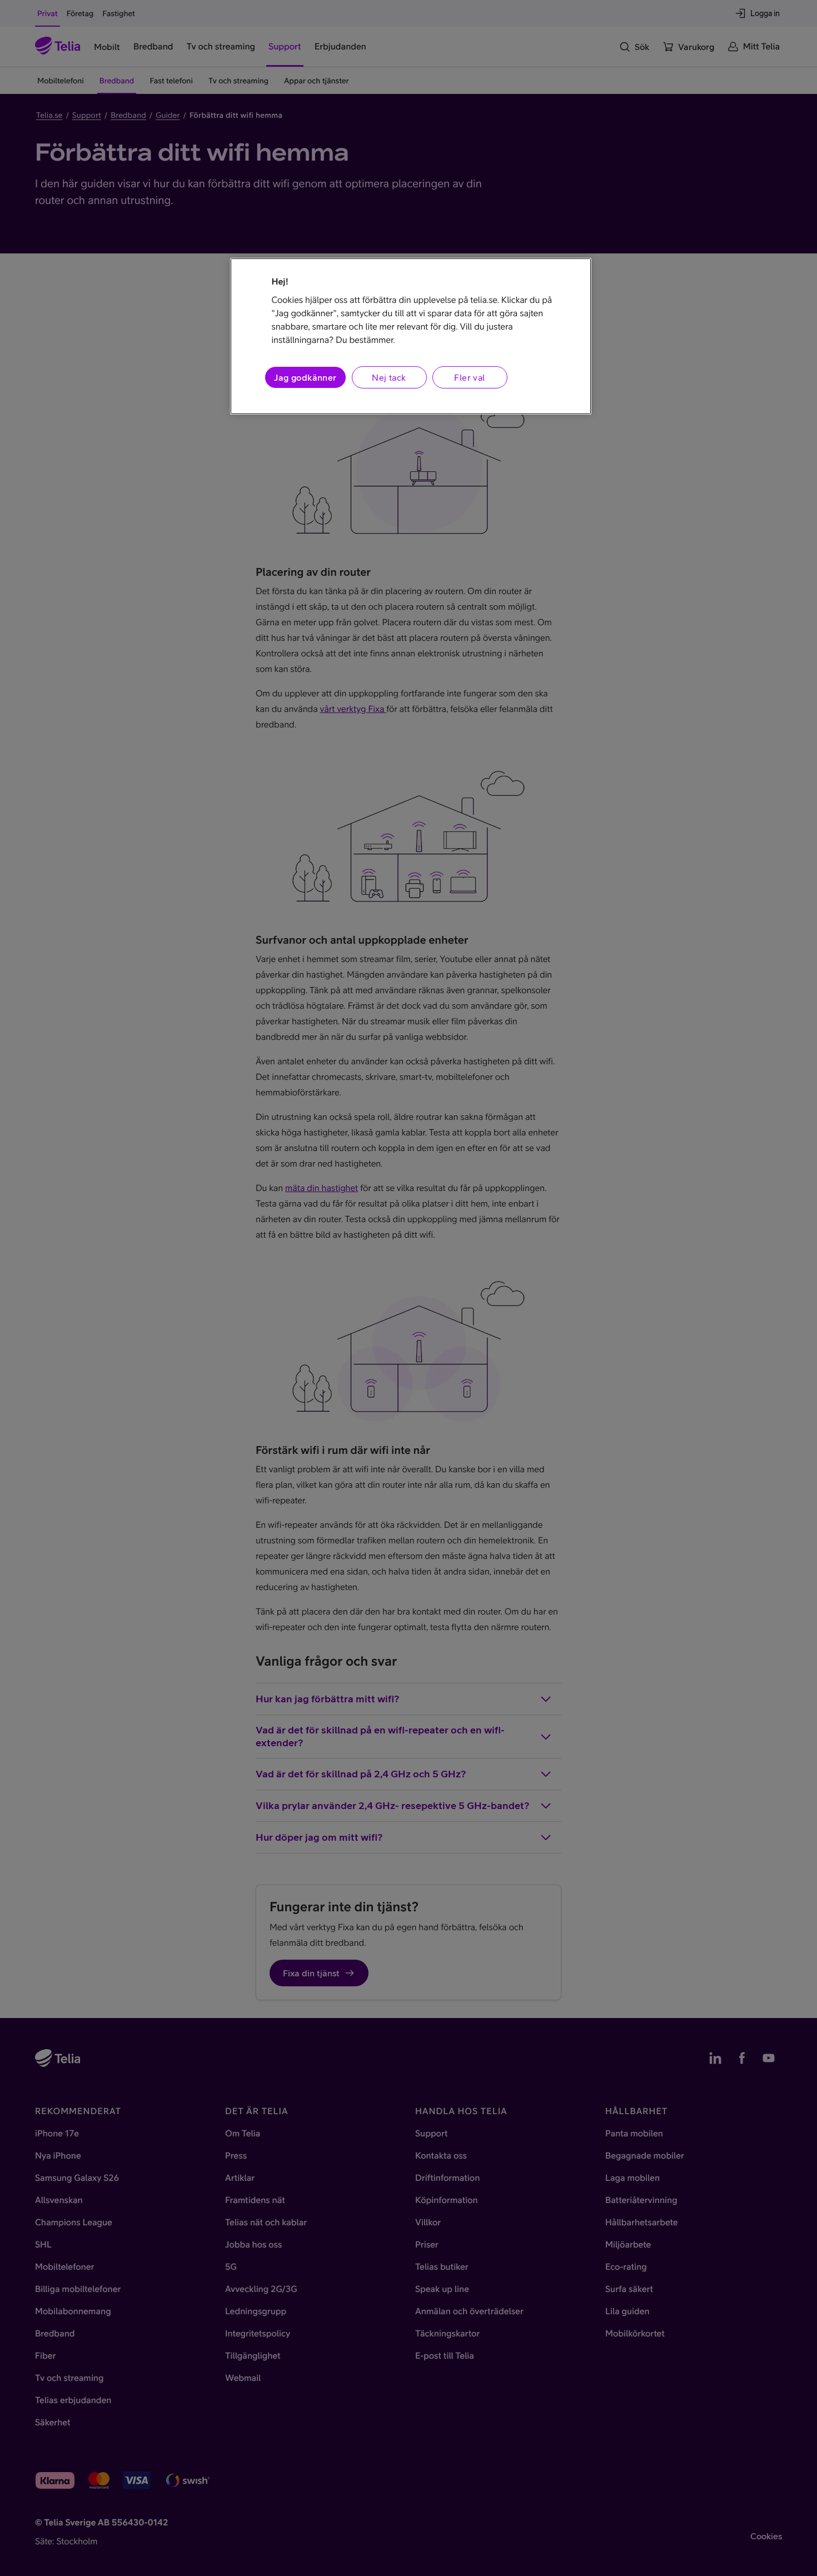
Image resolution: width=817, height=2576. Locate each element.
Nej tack (389, 377)
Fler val (469, 377)
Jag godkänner (305, 377)
